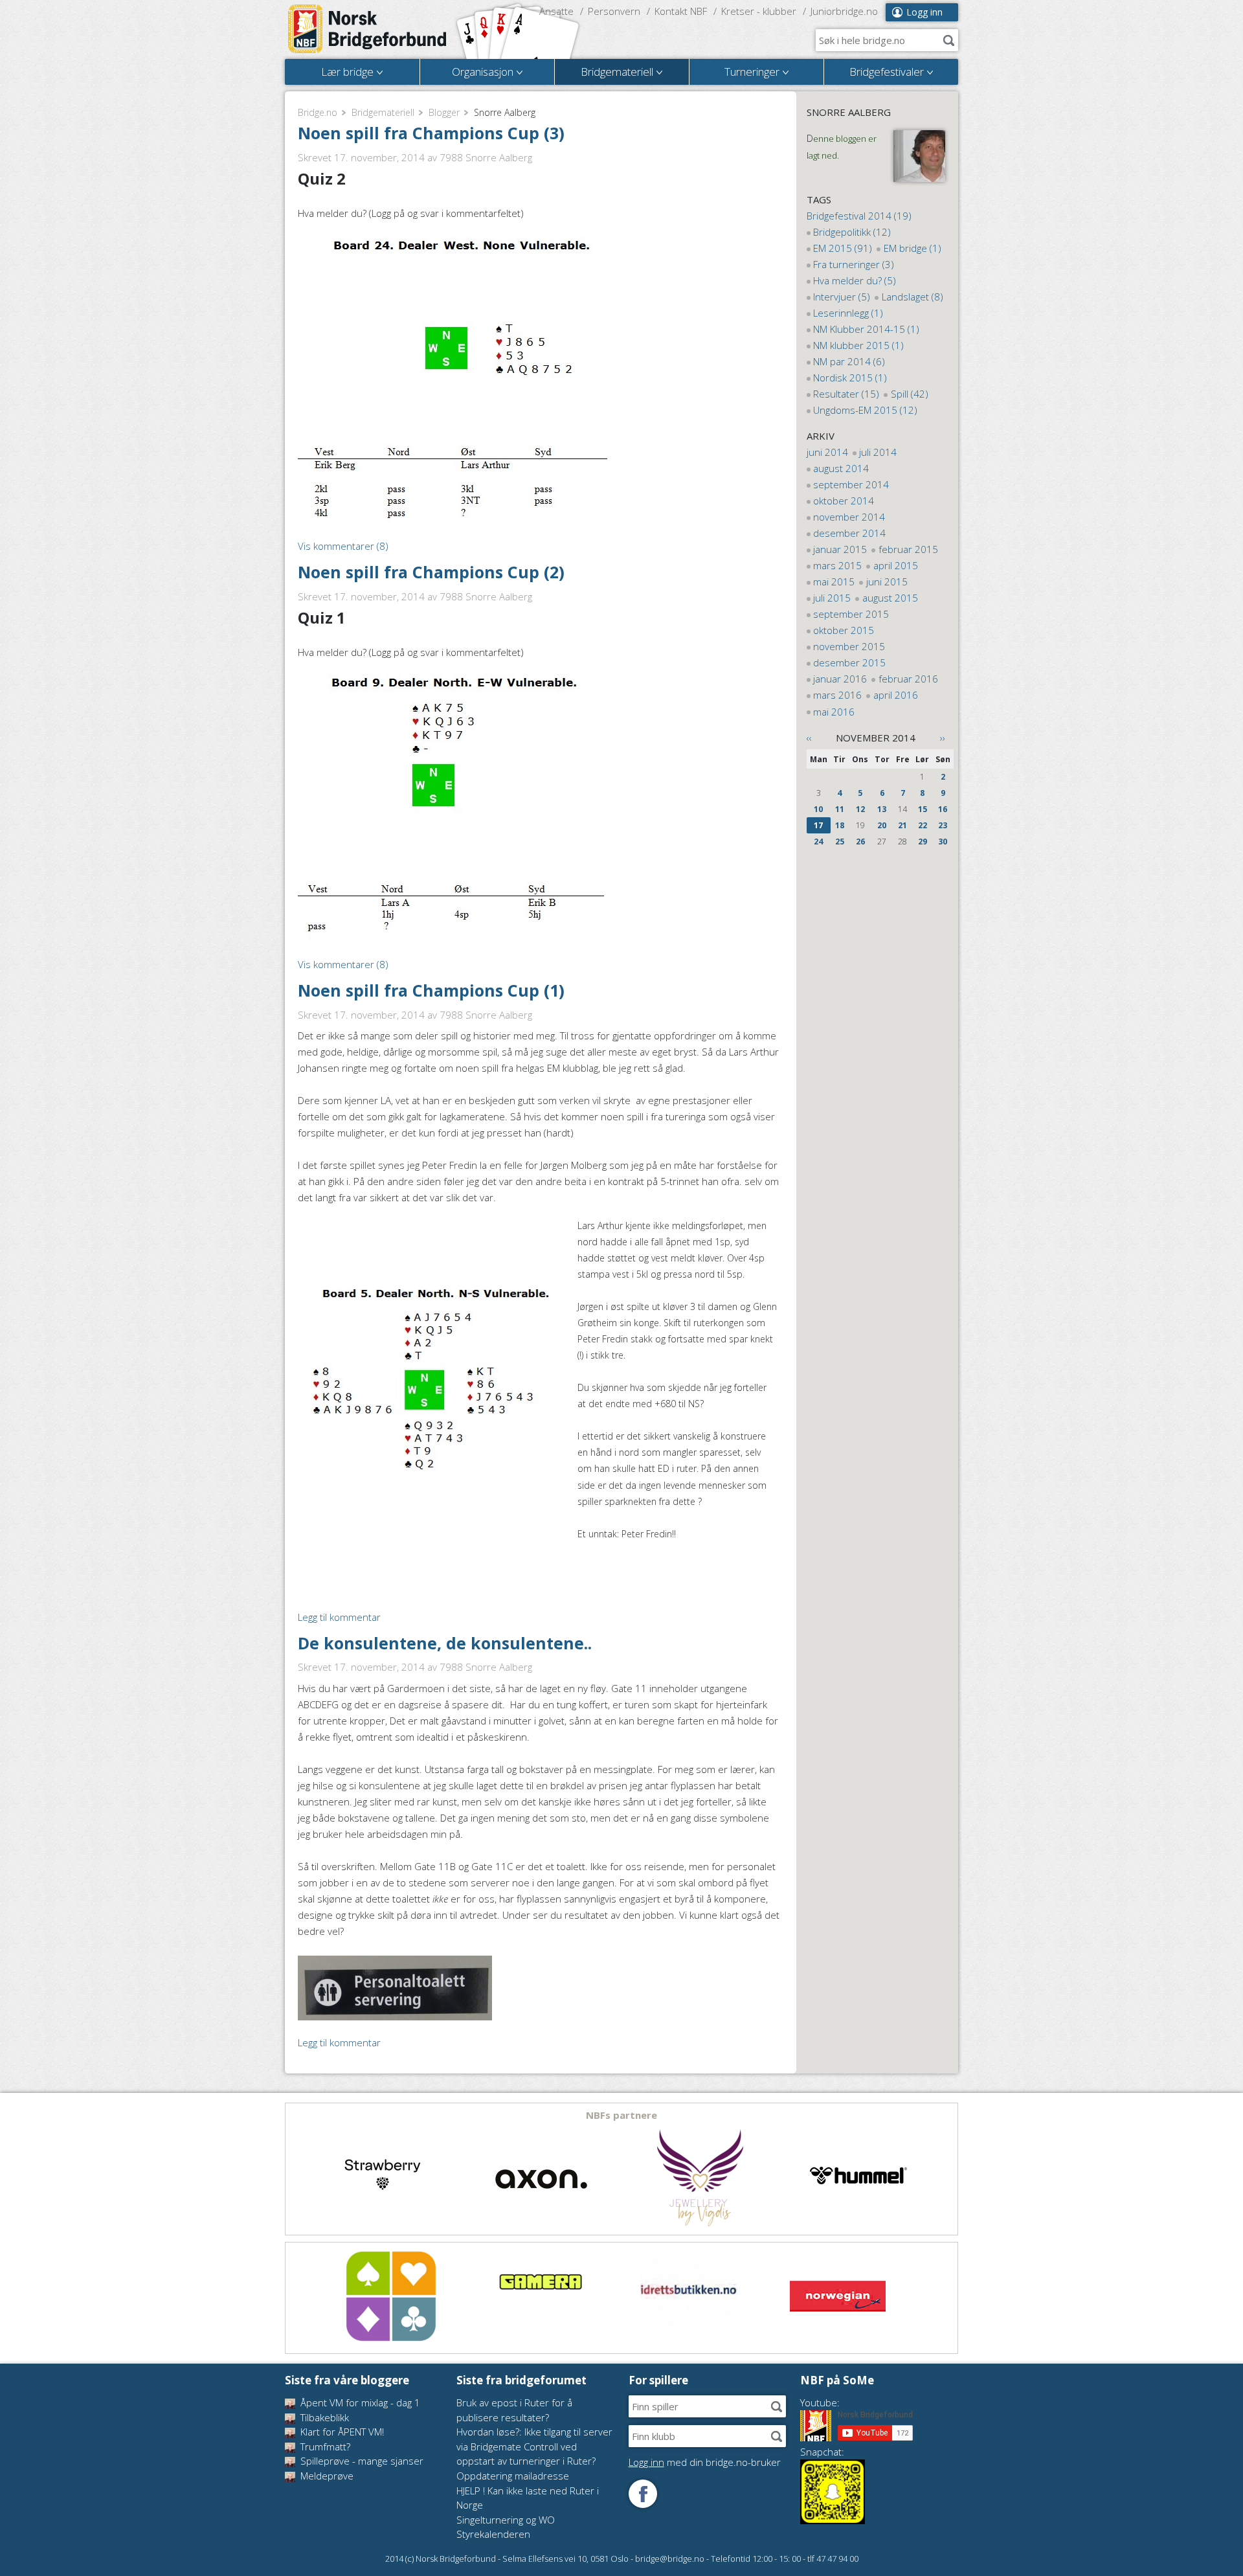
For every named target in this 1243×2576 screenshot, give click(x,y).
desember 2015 (849, 662)
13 (882, 809)
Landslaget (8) (913, 297)
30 (943, 842)
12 (860, 809)
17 (818, 825)
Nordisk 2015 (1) (850, 378)
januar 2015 (840, 549)
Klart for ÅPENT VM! (341, 2432)
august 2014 (841, 468)
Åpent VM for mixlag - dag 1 (359, 2402)
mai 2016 (834, 712)
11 (840, 809)
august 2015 (890, 598)
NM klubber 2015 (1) (858, 345)
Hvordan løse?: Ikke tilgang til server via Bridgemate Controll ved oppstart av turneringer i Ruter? (534, 2446)
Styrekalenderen (493, 2534)
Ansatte (556, 11)
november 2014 (849, 517)
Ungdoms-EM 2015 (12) (865, 410)
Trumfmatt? (324, 2446)
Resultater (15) (846, 394)
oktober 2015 (844, 630)
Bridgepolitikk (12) (852, 232)
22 (923, 825)
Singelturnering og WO (506, 2520)
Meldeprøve (326, 2476)
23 (943, 825)
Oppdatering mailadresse (513, 2476)
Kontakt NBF (681, 11)
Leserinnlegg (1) (848, 313)
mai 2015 (834, 582)
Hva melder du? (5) (855, 280)
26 (860, 842)
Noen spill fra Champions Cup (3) (431, 133)
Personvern (614, 11)
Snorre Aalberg (849, 112)
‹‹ (809, 738)
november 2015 (849, 646)
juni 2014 (827, 452)
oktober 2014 (844, 501)
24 (818, 842)
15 (923, 809)
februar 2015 (908, 549)
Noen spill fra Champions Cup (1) (431, 990)
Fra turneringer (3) (854, 264)
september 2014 (851, 484)
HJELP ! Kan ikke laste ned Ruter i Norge (528, 2498)
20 (882, 825)
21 (902, 825)
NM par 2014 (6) (849, 361)
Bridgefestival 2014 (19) (859, 216)
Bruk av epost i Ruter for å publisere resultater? (514, 2410)
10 (818, 809)
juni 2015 (887, 582)
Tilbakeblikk (323, 2417)
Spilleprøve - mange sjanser (361, 2461)
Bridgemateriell (383, 112)
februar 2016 (908, 679)
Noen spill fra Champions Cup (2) (431, 572)
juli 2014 (878, 452)
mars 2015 (837, 565)
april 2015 (896, 565)
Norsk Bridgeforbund (368, 29)
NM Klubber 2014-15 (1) (866, 329)
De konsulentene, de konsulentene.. (445, 1643)
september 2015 (851, 614)
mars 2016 (837, 695)
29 (923, 842)
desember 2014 (849, 533)
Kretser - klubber (759, 11)
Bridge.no (318, 112)
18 (840, 825)
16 (943, 809)
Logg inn (924, 12)
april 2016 (896, 695)
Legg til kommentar (339, 1617)
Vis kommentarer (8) (343, 546)
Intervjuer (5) (842, 297)
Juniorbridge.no (844, 11)
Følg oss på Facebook (643, 2494)
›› (943, 738)
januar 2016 (840, 679)
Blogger (444, 112)
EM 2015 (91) (843, 248)
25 (840, 842)
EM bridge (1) (913, 248)
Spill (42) (910, 394)
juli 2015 (832, 598)
